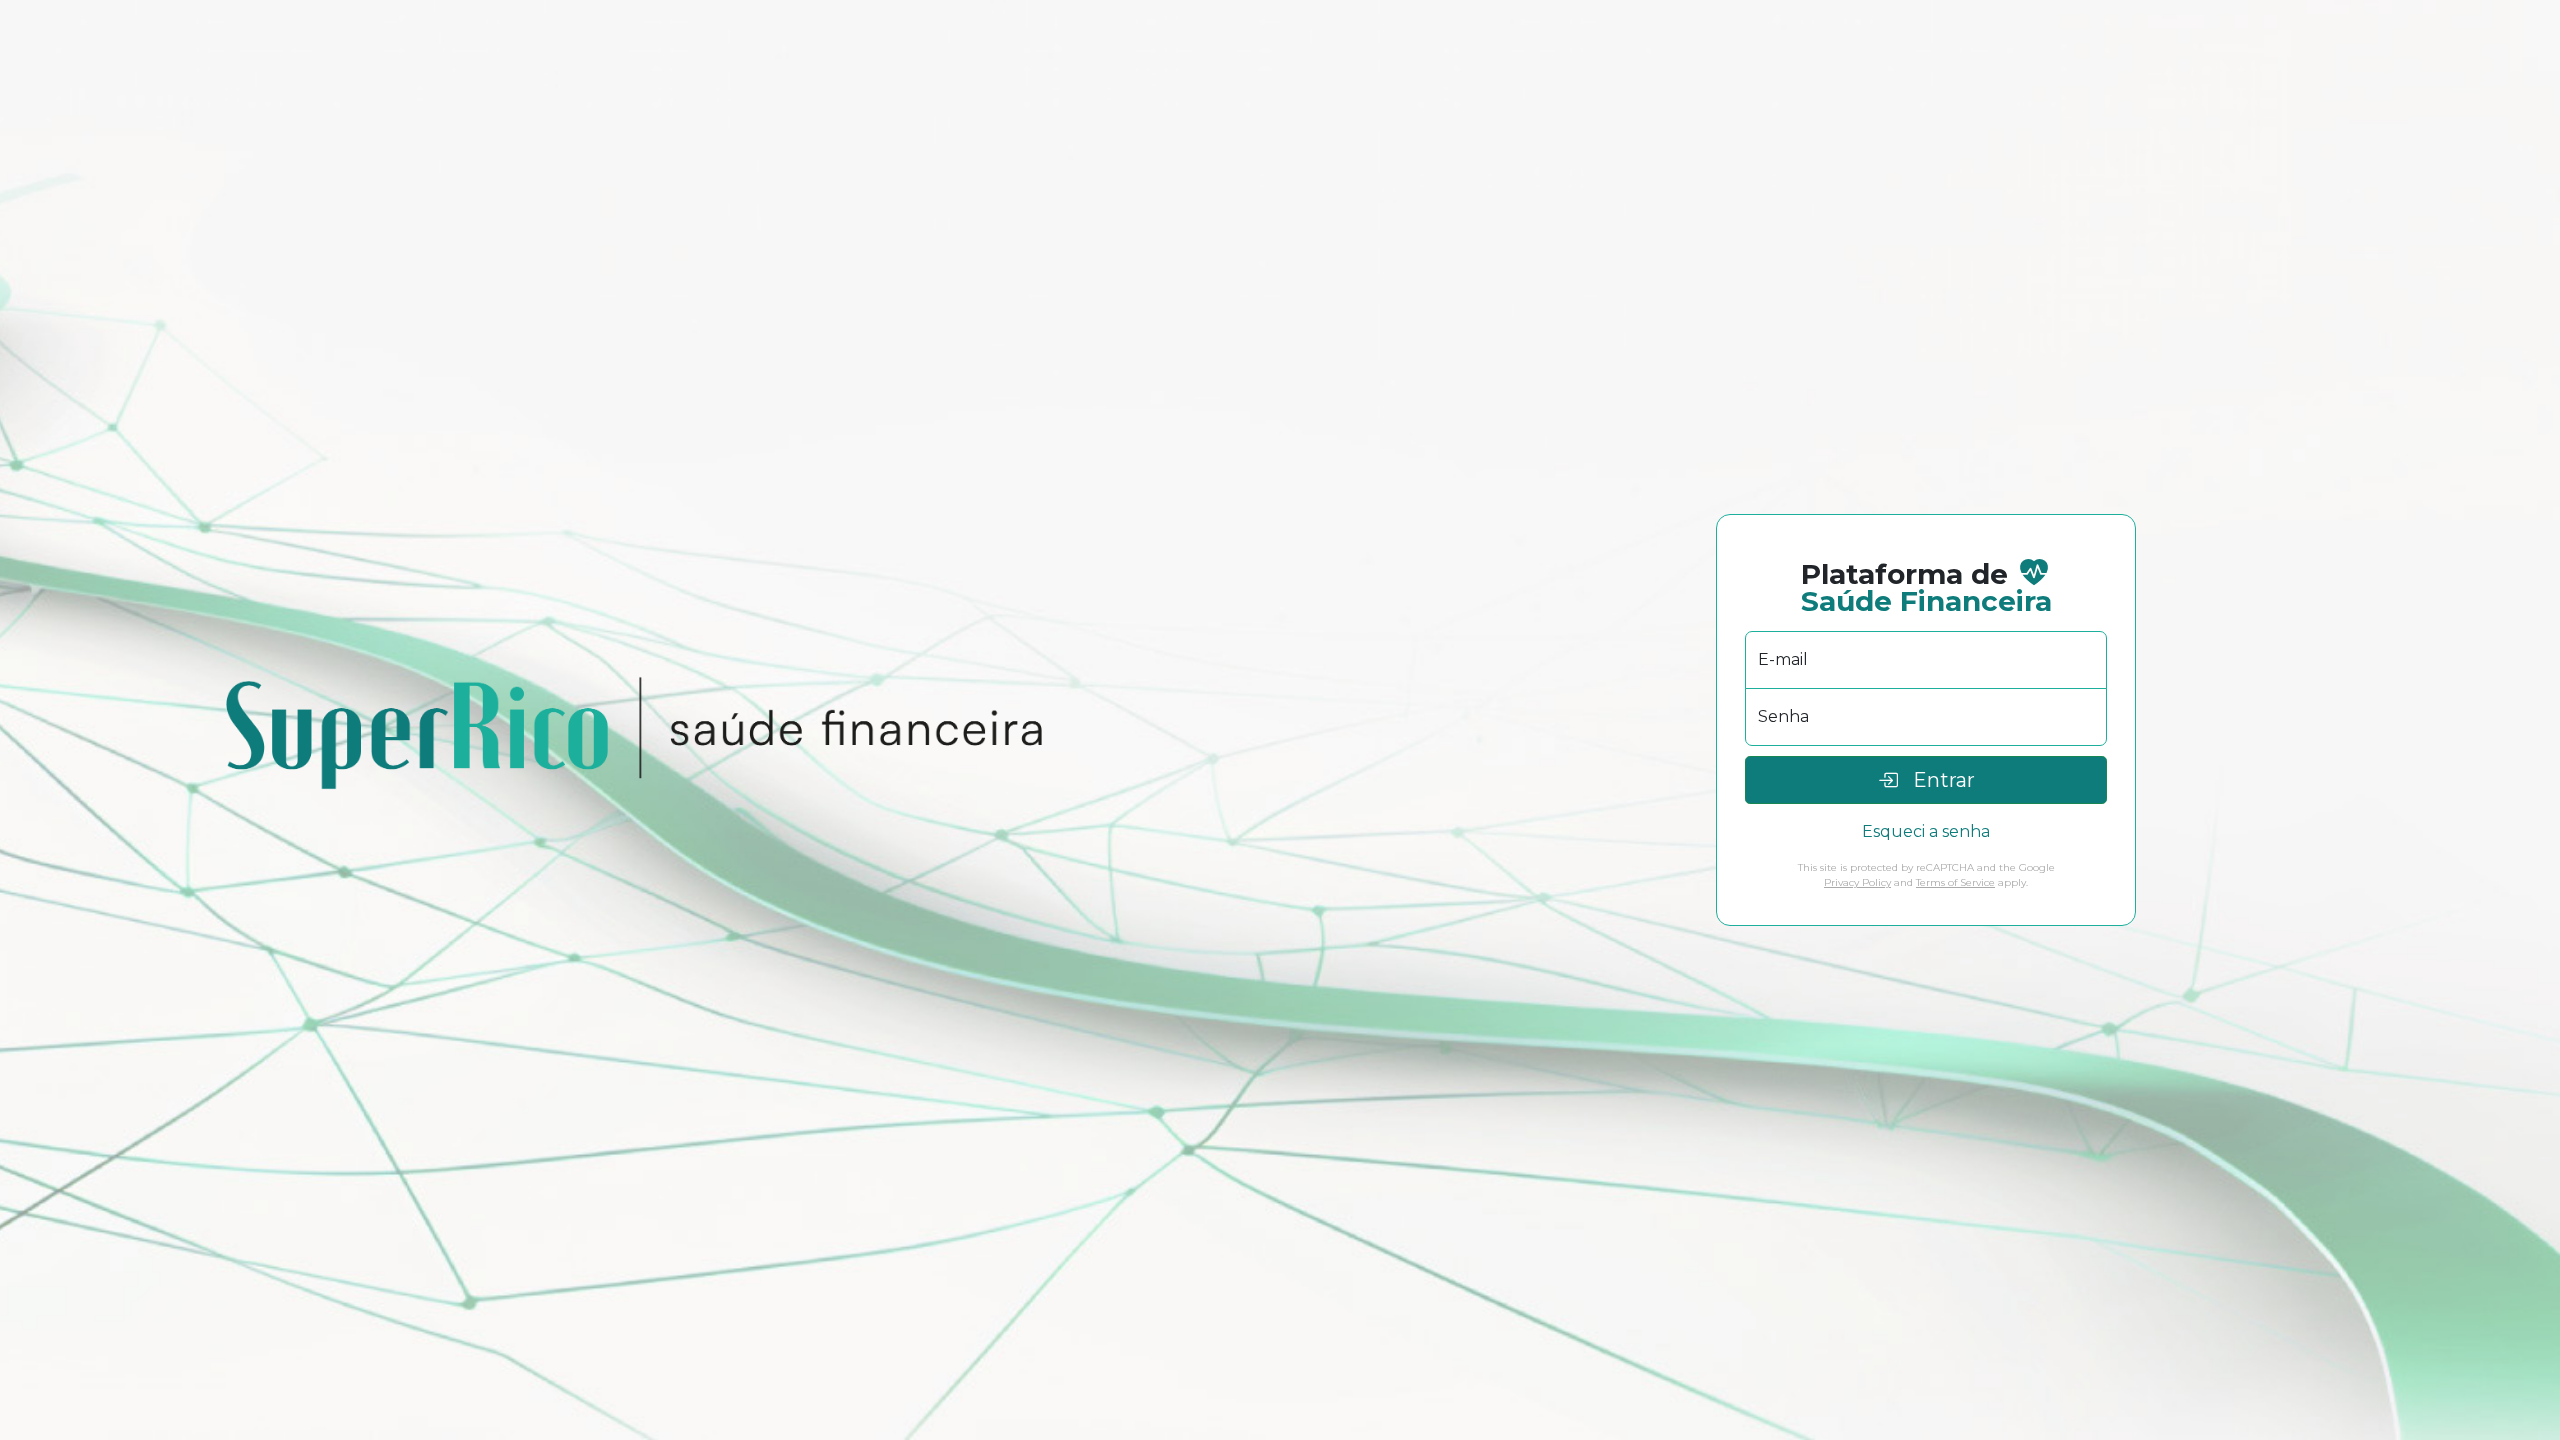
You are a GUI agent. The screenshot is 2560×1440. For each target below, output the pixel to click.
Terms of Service (1955, 882)
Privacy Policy (1857, 882)
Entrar (1936, 780)
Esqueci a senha (1926, 831)
